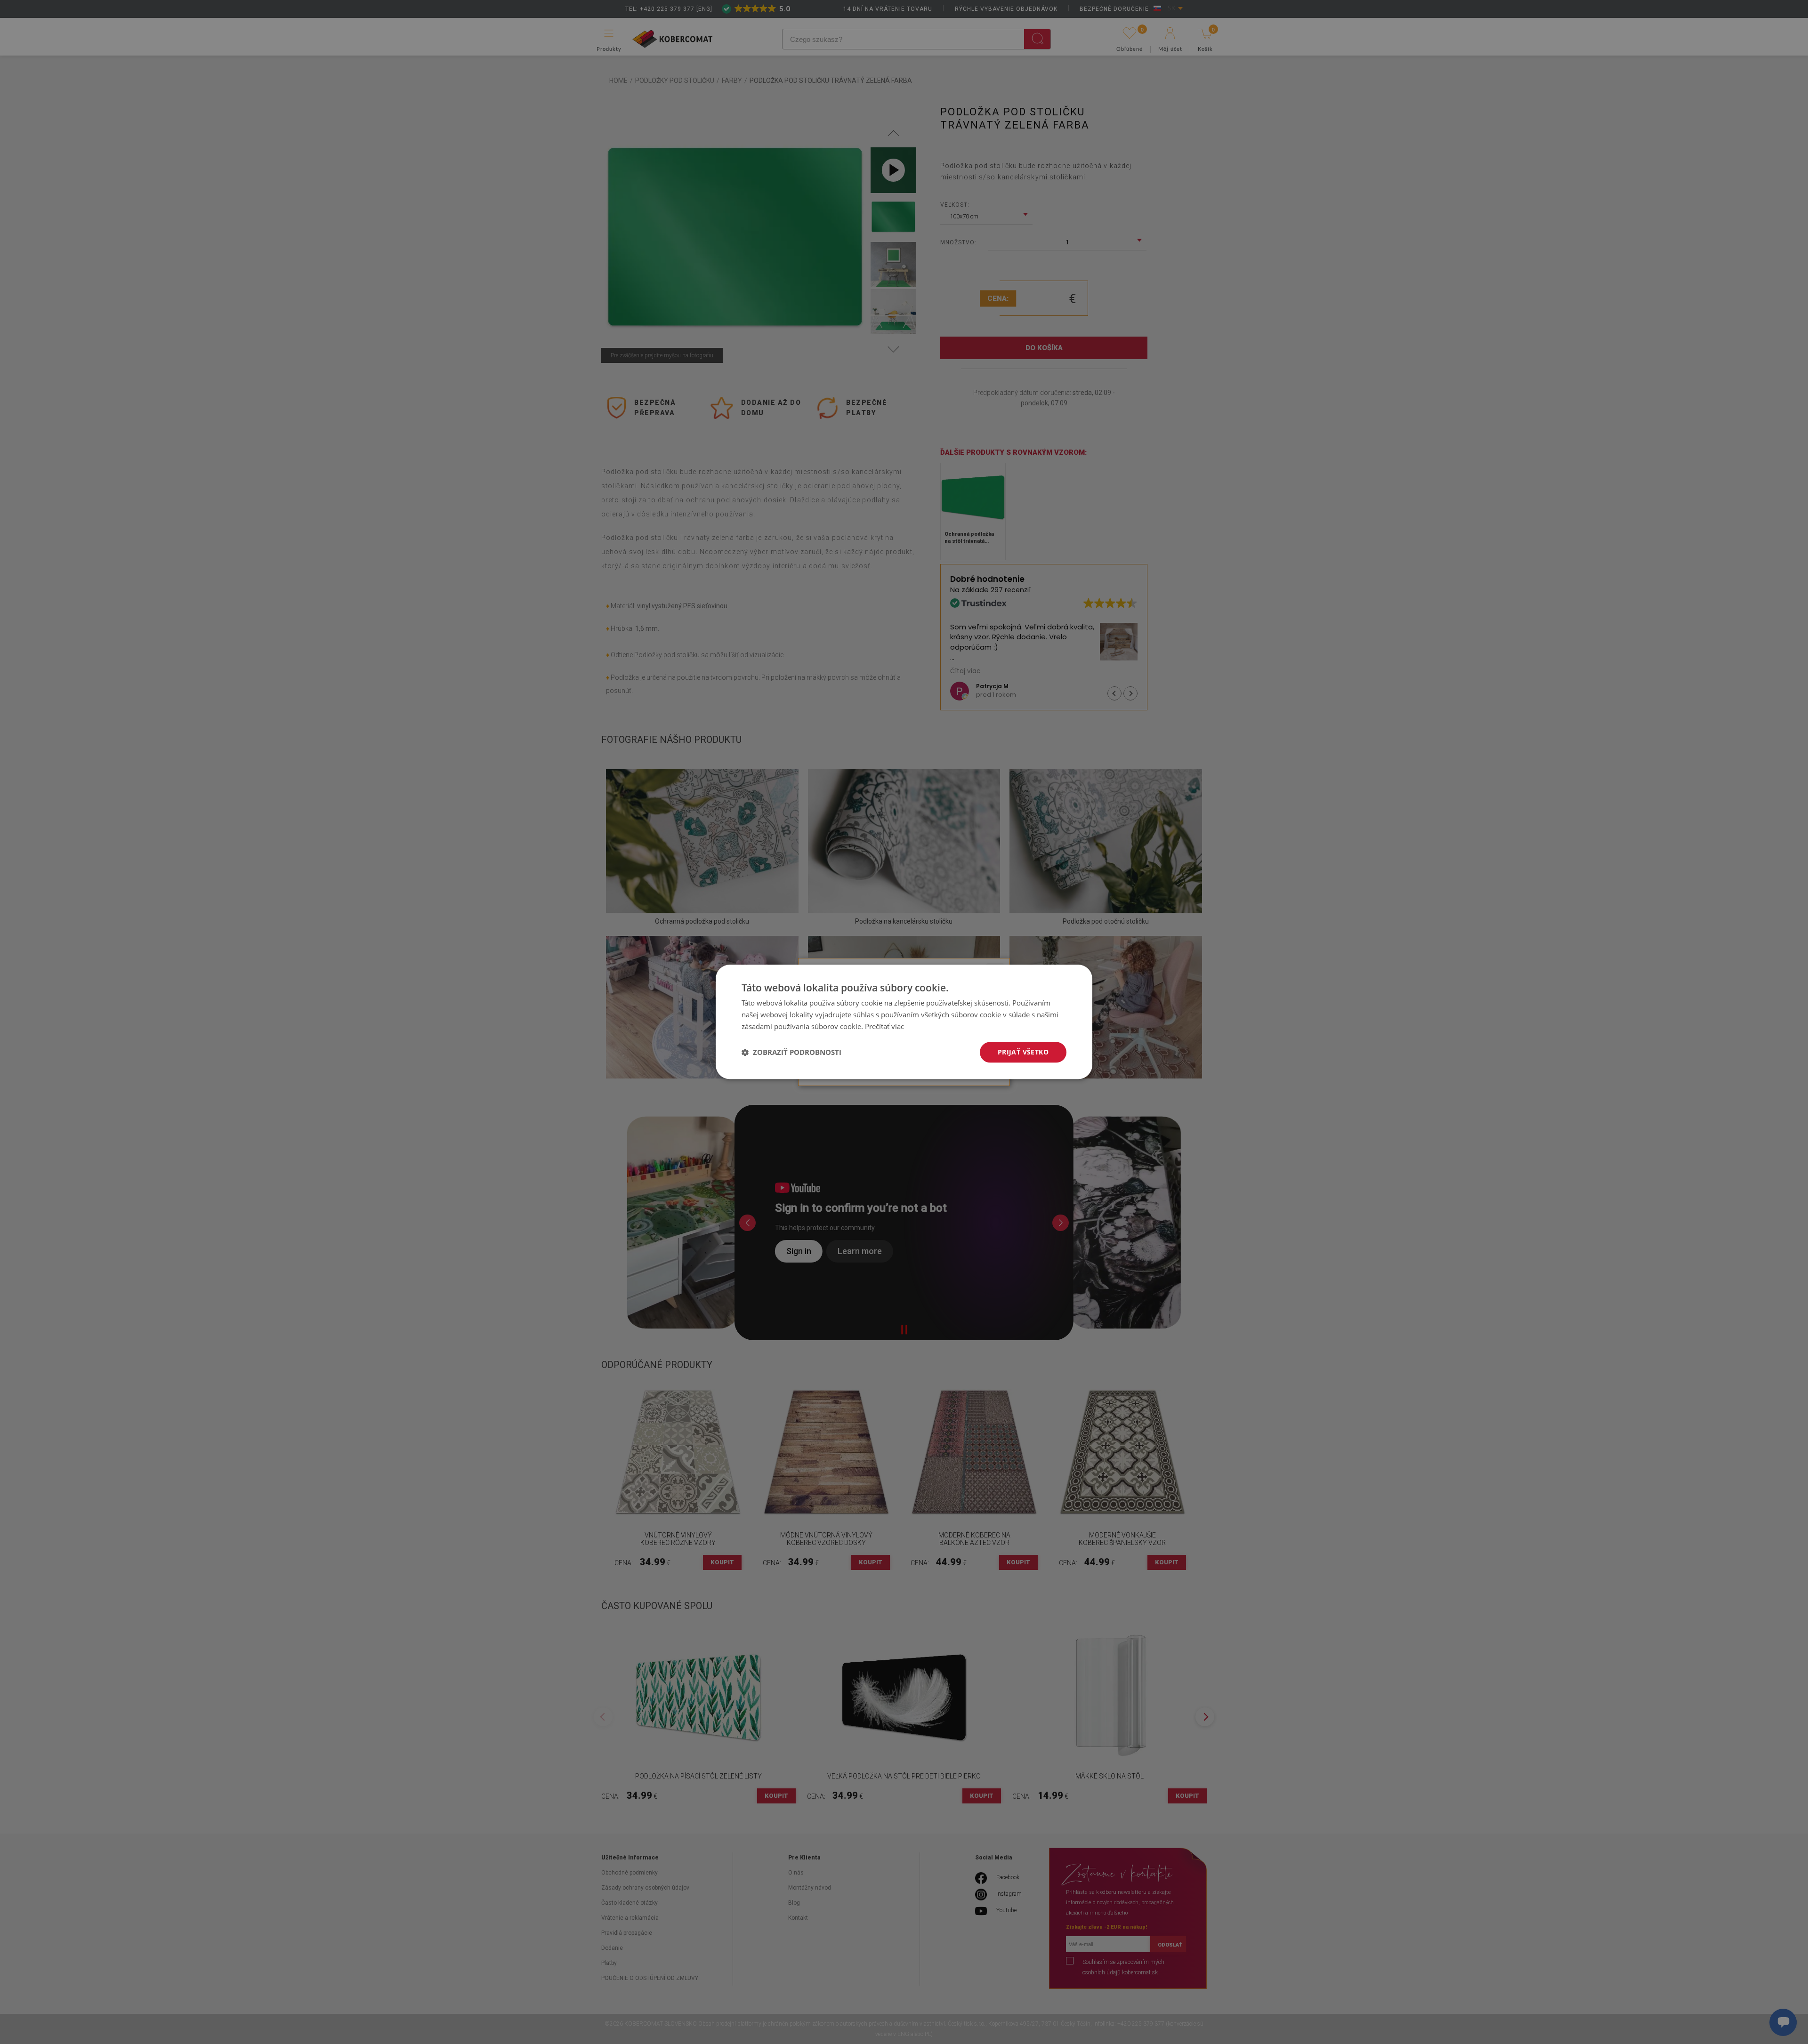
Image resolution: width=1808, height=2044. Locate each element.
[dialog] (904, 1022)
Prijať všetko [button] (1023, 1052)
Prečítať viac (884, 1026)
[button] (791, 1052)
